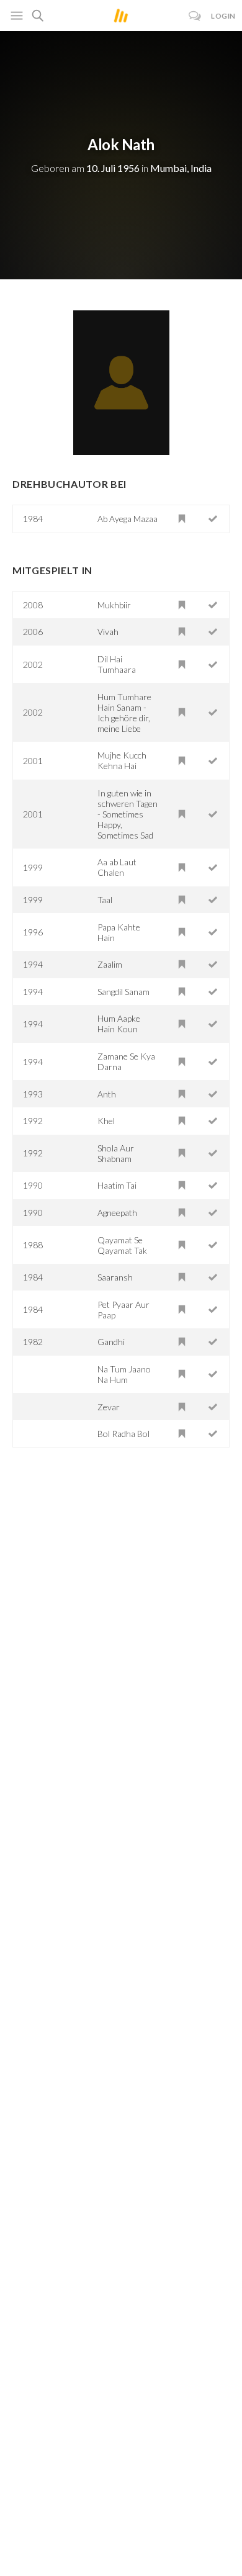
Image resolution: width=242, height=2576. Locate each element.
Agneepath (117, 1213)
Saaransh (115, 1277)
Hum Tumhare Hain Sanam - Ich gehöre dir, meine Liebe (124, 713)
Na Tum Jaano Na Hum (124, 1374)
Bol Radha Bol (123, 1434)
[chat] (195, 16)
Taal (105, 900)
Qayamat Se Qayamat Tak (122, 1245)
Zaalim (110, 964)
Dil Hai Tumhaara (117, 664)
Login (223, 16)
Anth (107, 1094)
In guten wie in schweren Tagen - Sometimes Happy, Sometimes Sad (128, 814)
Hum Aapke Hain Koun (119, 1024)
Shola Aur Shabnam (116, 1153)
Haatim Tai (117, 1185)
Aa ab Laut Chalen (117, 867)
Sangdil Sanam (123, 992)
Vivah (108, 632)
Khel (106, 1121)
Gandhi (111, 1342)
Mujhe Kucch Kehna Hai (122, 760)
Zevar (109, 1407)
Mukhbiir (114, 605)
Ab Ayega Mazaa (128, 519)
